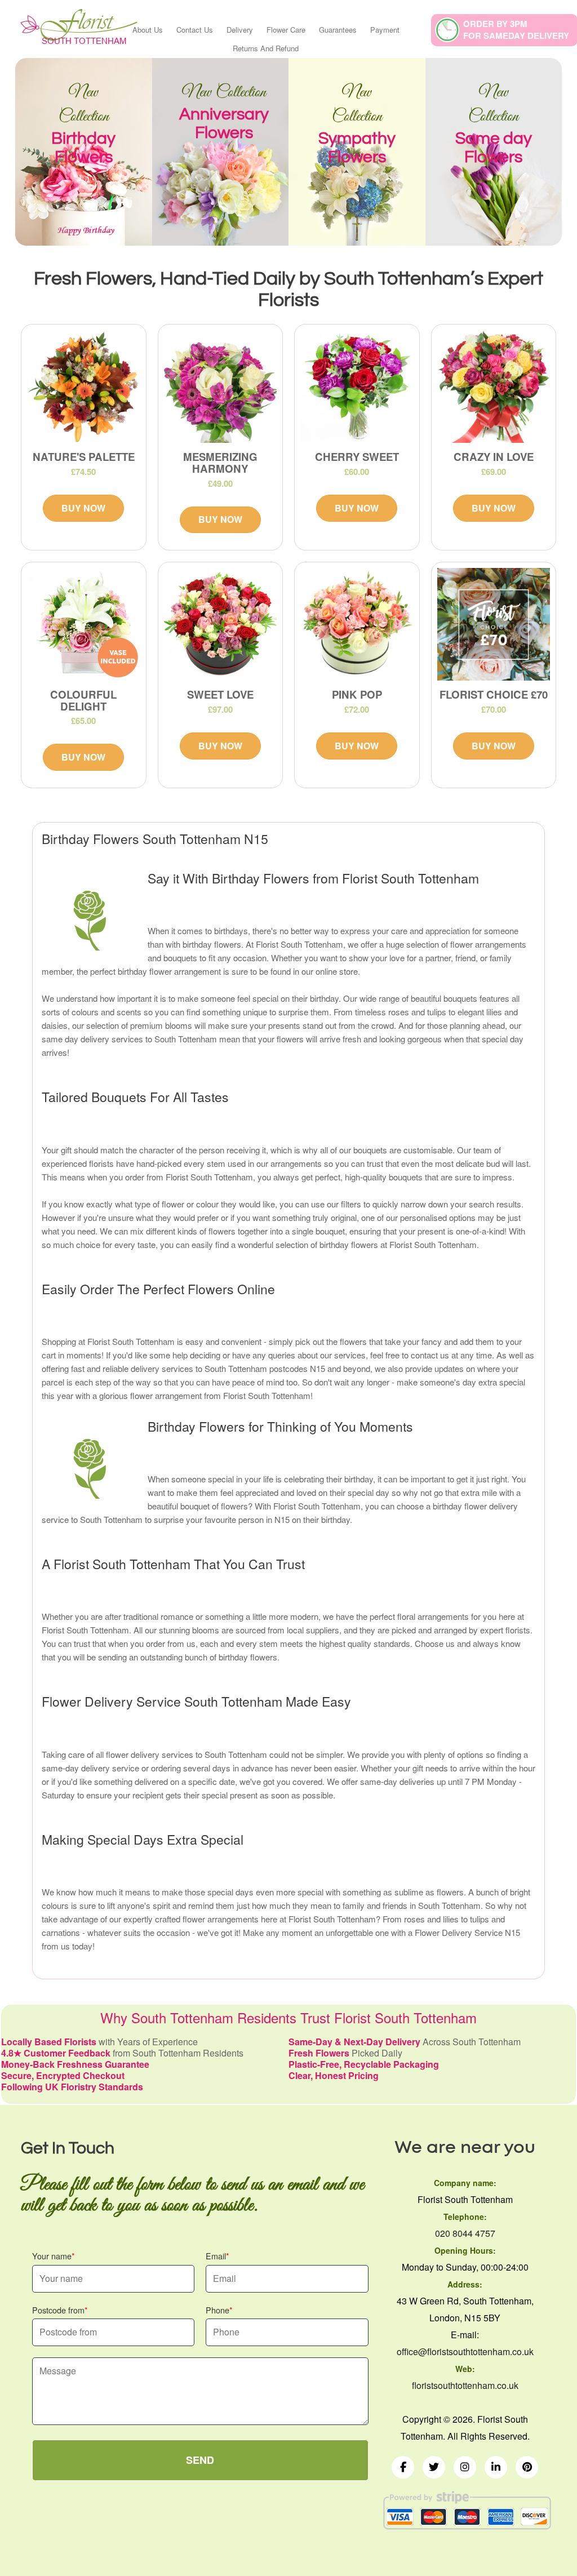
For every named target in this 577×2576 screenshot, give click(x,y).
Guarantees (338, 30)
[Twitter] (434, 2467)
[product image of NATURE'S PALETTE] (84, 387)
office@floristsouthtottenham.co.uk (465, 2351)
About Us (148, 30)
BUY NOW (83, 508)
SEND (200, 2460)
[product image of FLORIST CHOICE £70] (494, 625)
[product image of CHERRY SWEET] (357, 387)
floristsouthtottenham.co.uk (465, 2385)
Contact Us (195, 30)
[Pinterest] (527, 2467)
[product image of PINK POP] (357, 625)
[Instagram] (465, 2467)
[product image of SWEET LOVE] (221, 625)
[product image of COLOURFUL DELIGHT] (84, 625)
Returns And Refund (266, 48)
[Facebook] (403, 2467)
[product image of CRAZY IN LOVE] (494, 387)
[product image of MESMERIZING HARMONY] (221, 387)
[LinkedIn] (496, 2467)
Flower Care (286, 30)
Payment (385, 30)
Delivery (240, 30)
